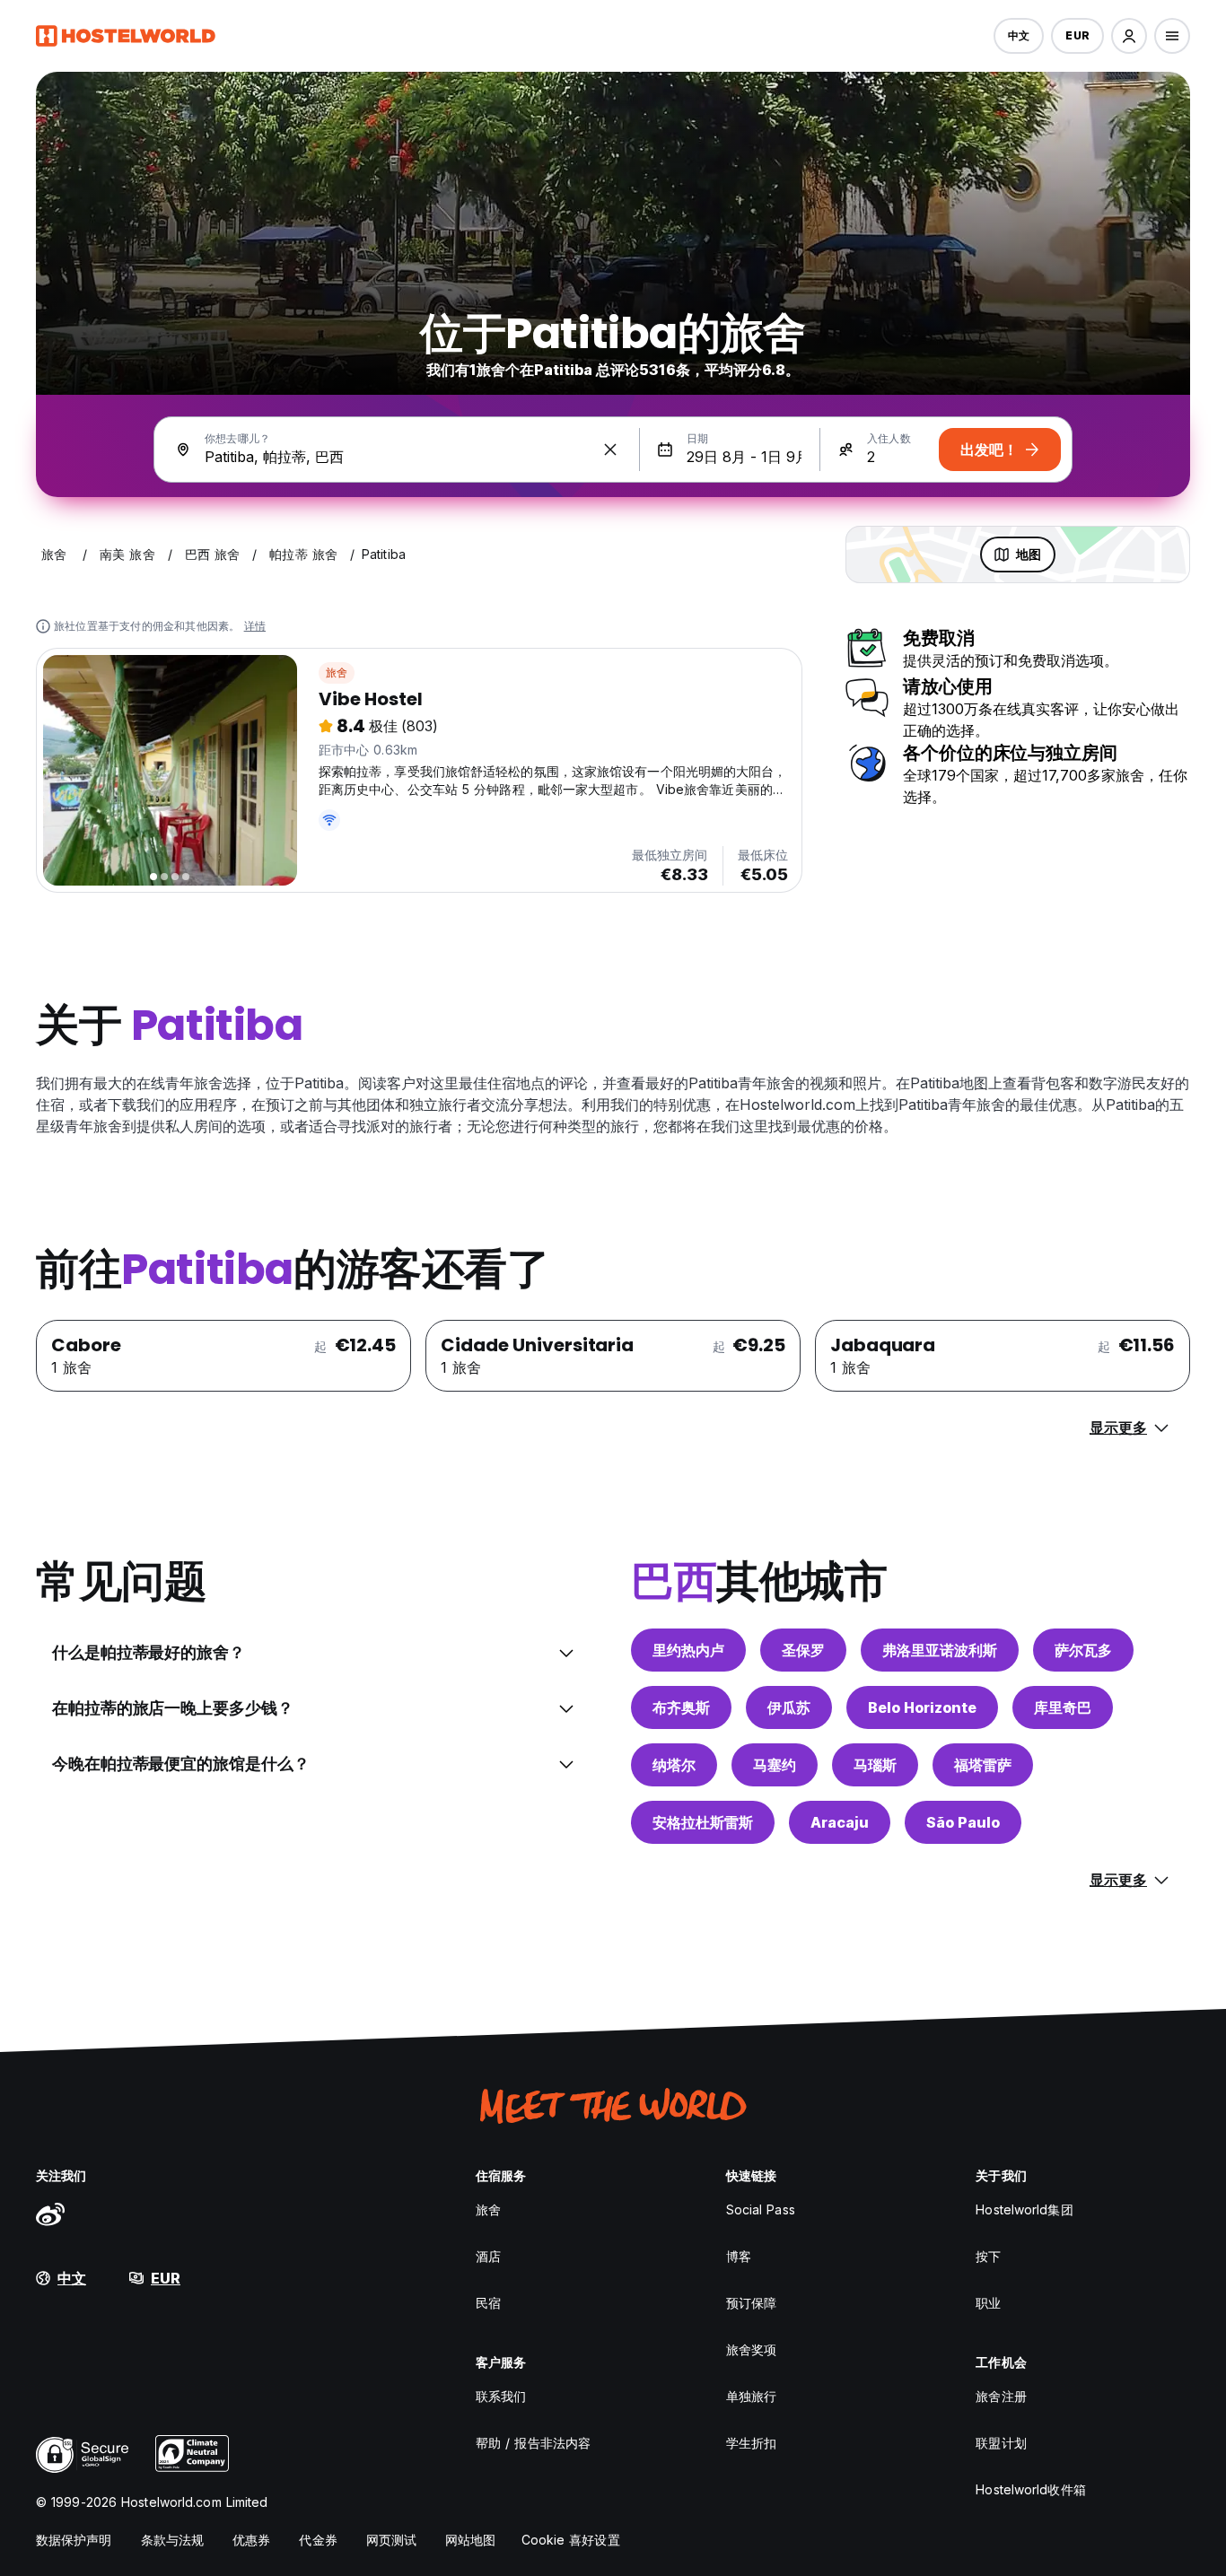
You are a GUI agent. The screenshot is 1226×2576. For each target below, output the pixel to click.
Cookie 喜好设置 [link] (571, 2540)
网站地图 (470, 2540)
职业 (988, 2303)
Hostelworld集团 (1024, 2209)
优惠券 (251, 2540)
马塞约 (775, 1765)
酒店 (488, 2256)
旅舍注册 (1001, 2396)
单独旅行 (751, 2396)
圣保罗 (803, 1650)
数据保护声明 (74, 2540)
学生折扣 (751, 2443)
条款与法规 (173, 2540)
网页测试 (391, 2540)
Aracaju (840, 1822)
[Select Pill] (1129, 36)
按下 (988, 2256)
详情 (255, 626)
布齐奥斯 (681, 1707)
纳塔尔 (674, 1765)
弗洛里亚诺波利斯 (940, 1650)
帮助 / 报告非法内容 (533, 2443)
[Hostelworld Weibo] (50, 2214)
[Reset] (610, 450)
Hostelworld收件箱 (1030, 2489)
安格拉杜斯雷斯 (703, 1822)
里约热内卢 (688, 1650)
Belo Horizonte (922, 1707)
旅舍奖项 (751, 2349)
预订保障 (751, 2303)
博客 (739, 2256)
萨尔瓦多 (1083, 1650)
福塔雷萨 (983, 1765)
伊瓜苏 (789, 1707)
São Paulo (963, 1822)
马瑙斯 (875, 1765)
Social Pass (761, 2209)
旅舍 (337, 672)
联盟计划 (1001, 2443)
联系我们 (501, 2396)
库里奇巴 (1063, 1707)
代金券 (318, 2540)
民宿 (488, 2303)
